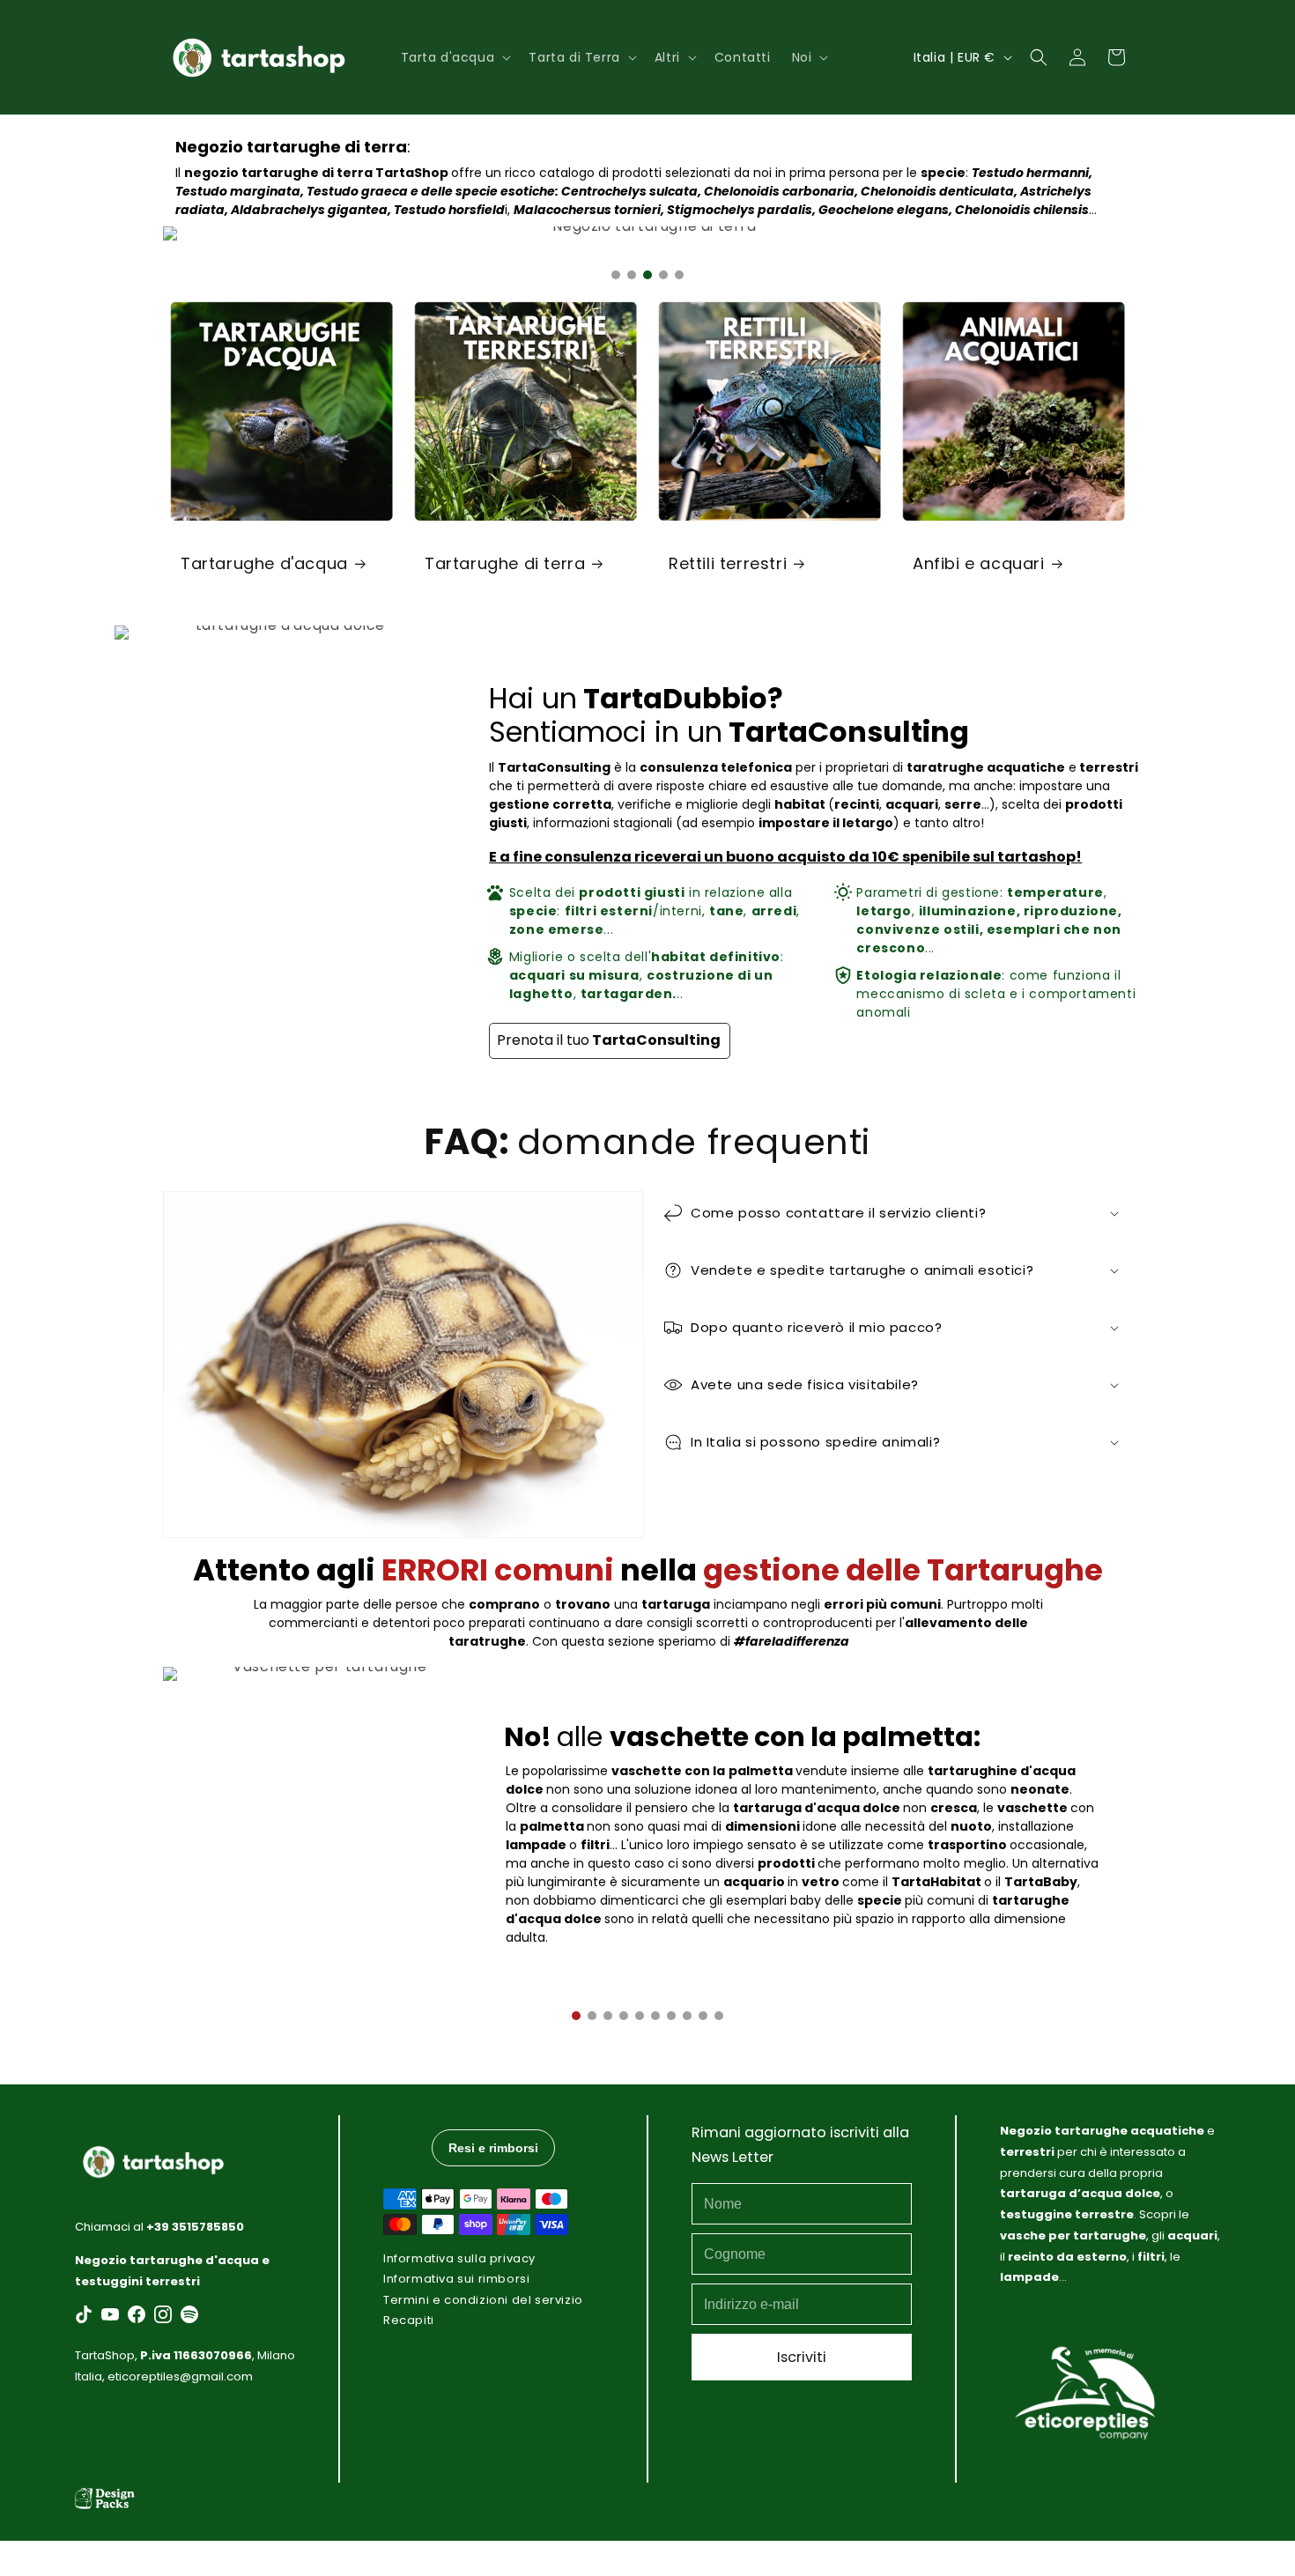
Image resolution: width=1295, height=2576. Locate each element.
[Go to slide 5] (679, 275)
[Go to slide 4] (663, 275)
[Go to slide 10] (719, 2016)
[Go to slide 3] (647, 275)
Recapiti (409, 2320)
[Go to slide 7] (671, 2016)
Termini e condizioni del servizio (483, 2299)
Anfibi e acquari (979, 563)
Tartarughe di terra (505, 563)
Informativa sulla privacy (459, 2258)
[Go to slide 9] (703, 2016)
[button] (455, 57)
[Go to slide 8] (687, 2016)
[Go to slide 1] (616, 275)
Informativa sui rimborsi (456, 2279)
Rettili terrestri (728, 563)
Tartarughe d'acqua (264, 563)
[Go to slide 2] (632, 275)
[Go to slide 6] (655, 2016)
